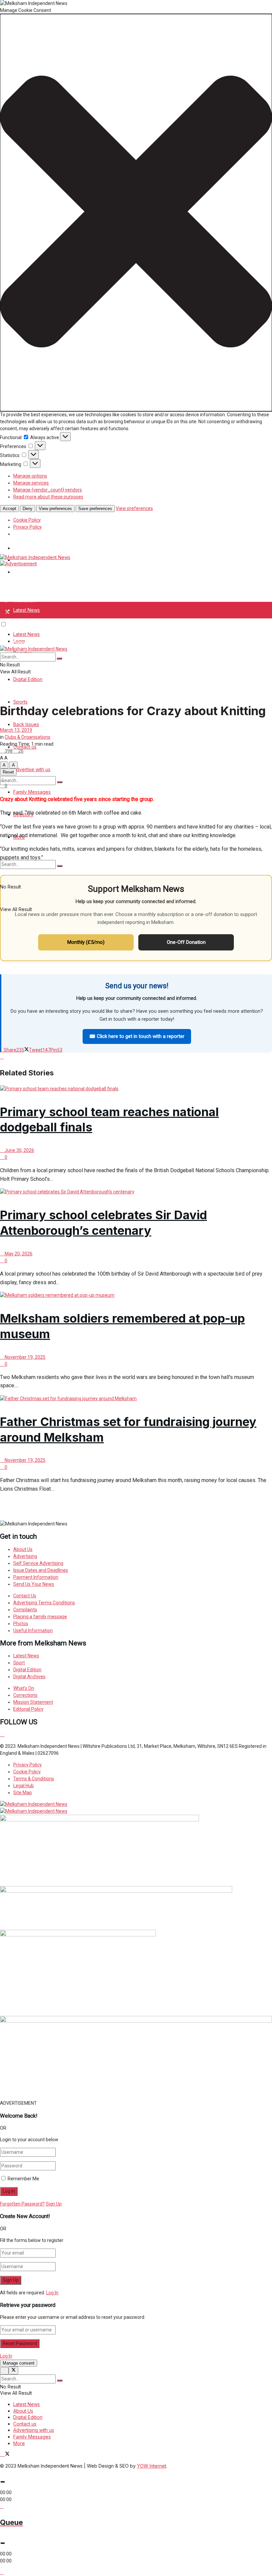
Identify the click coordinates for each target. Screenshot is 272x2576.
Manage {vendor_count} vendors (48, 490)
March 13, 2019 (16, 730)
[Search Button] (60, 782)
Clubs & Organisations (28, 737)
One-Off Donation (186, 942)
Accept (9, 509)
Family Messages (32, 792)
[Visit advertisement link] (18, 564)
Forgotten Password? (22, 2204)
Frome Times (28, 572)
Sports (20, 702)
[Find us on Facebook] (2, 612)
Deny (28, 509)
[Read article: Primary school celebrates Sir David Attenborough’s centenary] (136, 1192)
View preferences (55, 509)
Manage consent (19, 2363)
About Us (23, 2411)
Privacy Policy (28, 527)
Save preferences (95, 509)
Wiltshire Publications (36, 548)
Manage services (31, 483)
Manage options (30, 476)
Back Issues (26, 724)
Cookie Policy (27, 520)
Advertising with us (34, 2430)
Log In (52, 2293)
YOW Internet (152, 2466)
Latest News (27, 610)
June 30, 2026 (19, 1150)
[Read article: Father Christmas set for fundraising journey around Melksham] (136, 1399)
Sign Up (54, 2204)
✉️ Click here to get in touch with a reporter (137, 1036)
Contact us (25, 2424)
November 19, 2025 (25, 1357)
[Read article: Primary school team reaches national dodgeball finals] (136, 1089)
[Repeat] (2, 2506)
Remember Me (23, 2179)
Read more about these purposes (48, 497)
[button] (136, 213)
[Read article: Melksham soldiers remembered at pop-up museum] (136, 1295)
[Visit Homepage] (35, 557)
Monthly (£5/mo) (86, 942)
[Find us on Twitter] (7, 612)
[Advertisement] (78, 1509)
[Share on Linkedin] (2, 1057)
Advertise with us (32, 769)
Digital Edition (28, 679)
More (19, 2443)
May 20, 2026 (18, 1254)
